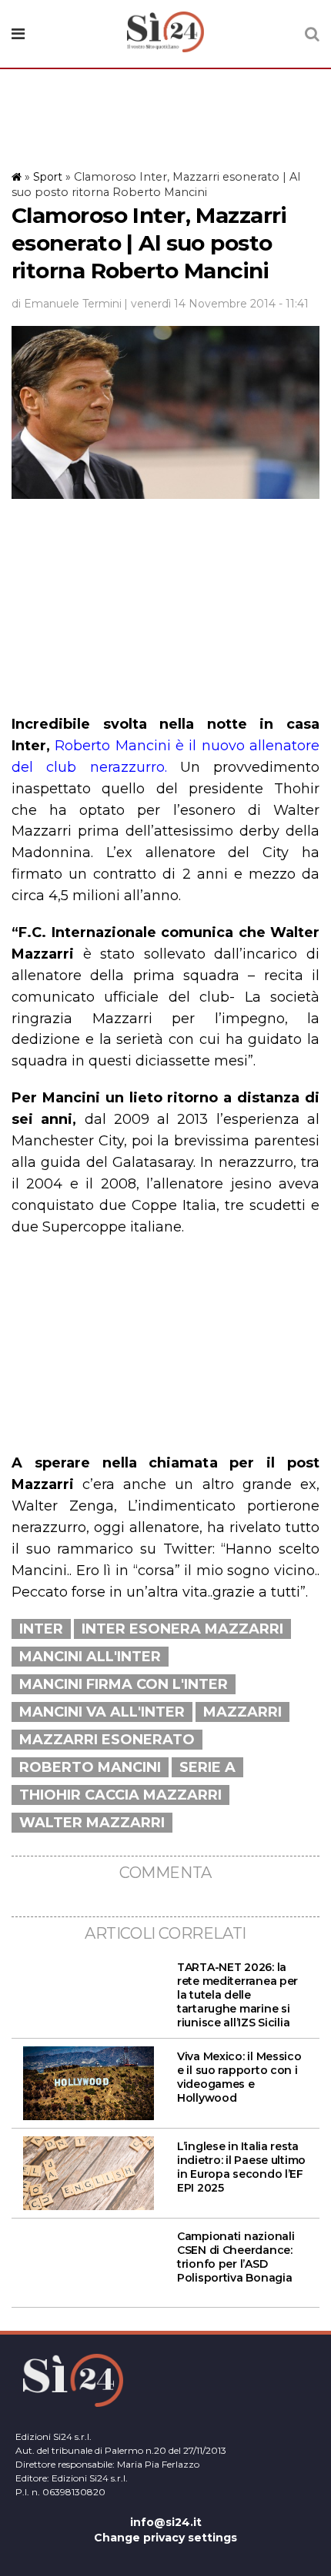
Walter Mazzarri (92, 1823)
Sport (48, 177)
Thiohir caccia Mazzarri (120, 1795)
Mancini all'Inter (90, 1657)
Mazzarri (242, 1712)
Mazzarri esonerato (107, 1740)
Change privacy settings (165, 2538)
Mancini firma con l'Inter (124, 1684)
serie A (207, 1767)
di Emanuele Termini (67, 304)
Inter (41, 1629)
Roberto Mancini (90, 1767)
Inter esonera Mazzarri (182, 1629)
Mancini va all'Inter (102, 1712)
